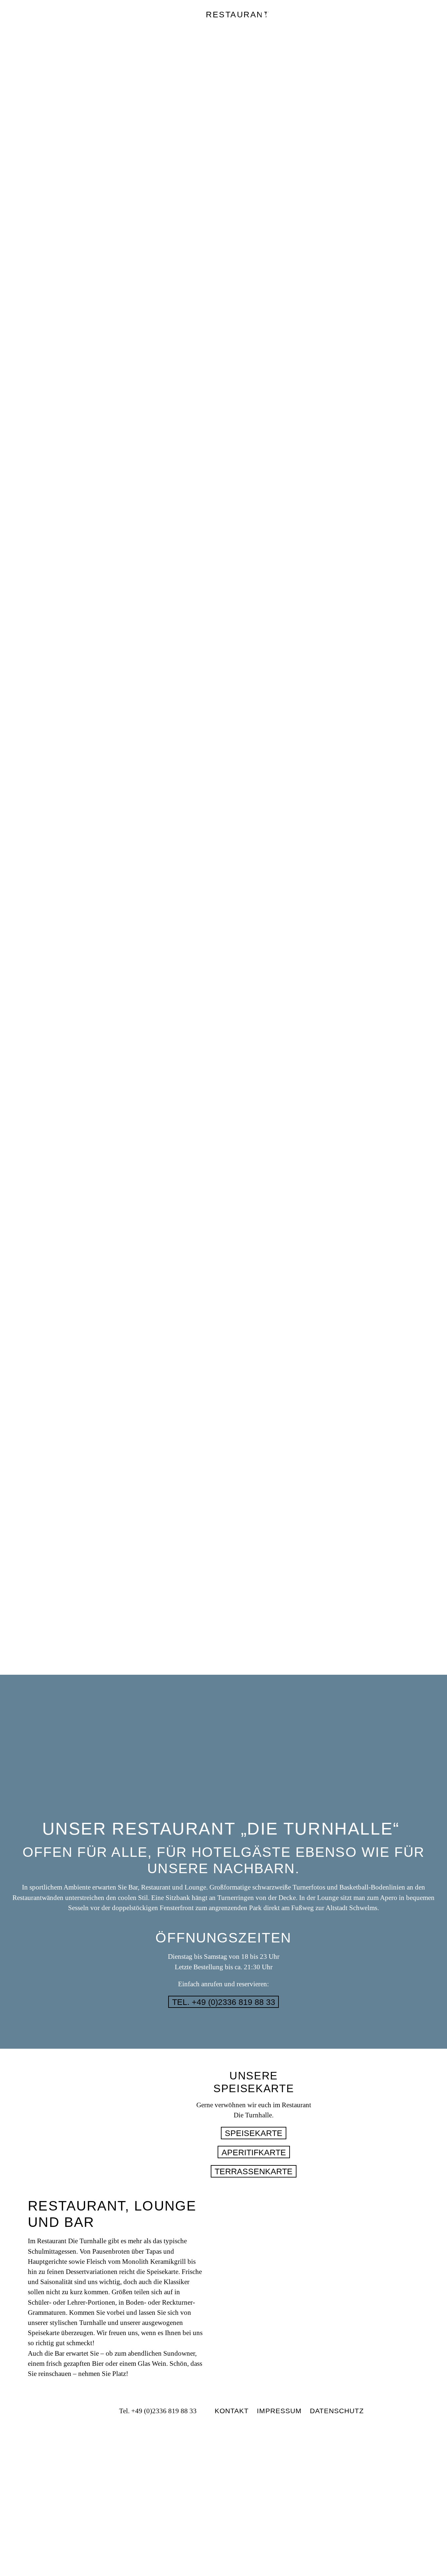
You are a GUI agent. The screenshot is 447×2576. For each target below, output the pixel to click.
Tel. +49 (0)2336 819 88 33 (224, 2002)
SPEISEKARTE (254, 2133)
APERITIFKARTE (254, 2152)
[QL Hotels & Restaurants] (223, 2486)
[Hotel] (39, 24)
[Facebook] (85, 2411)
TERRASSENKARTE (254, 2171)
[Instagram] (99, 2411)
